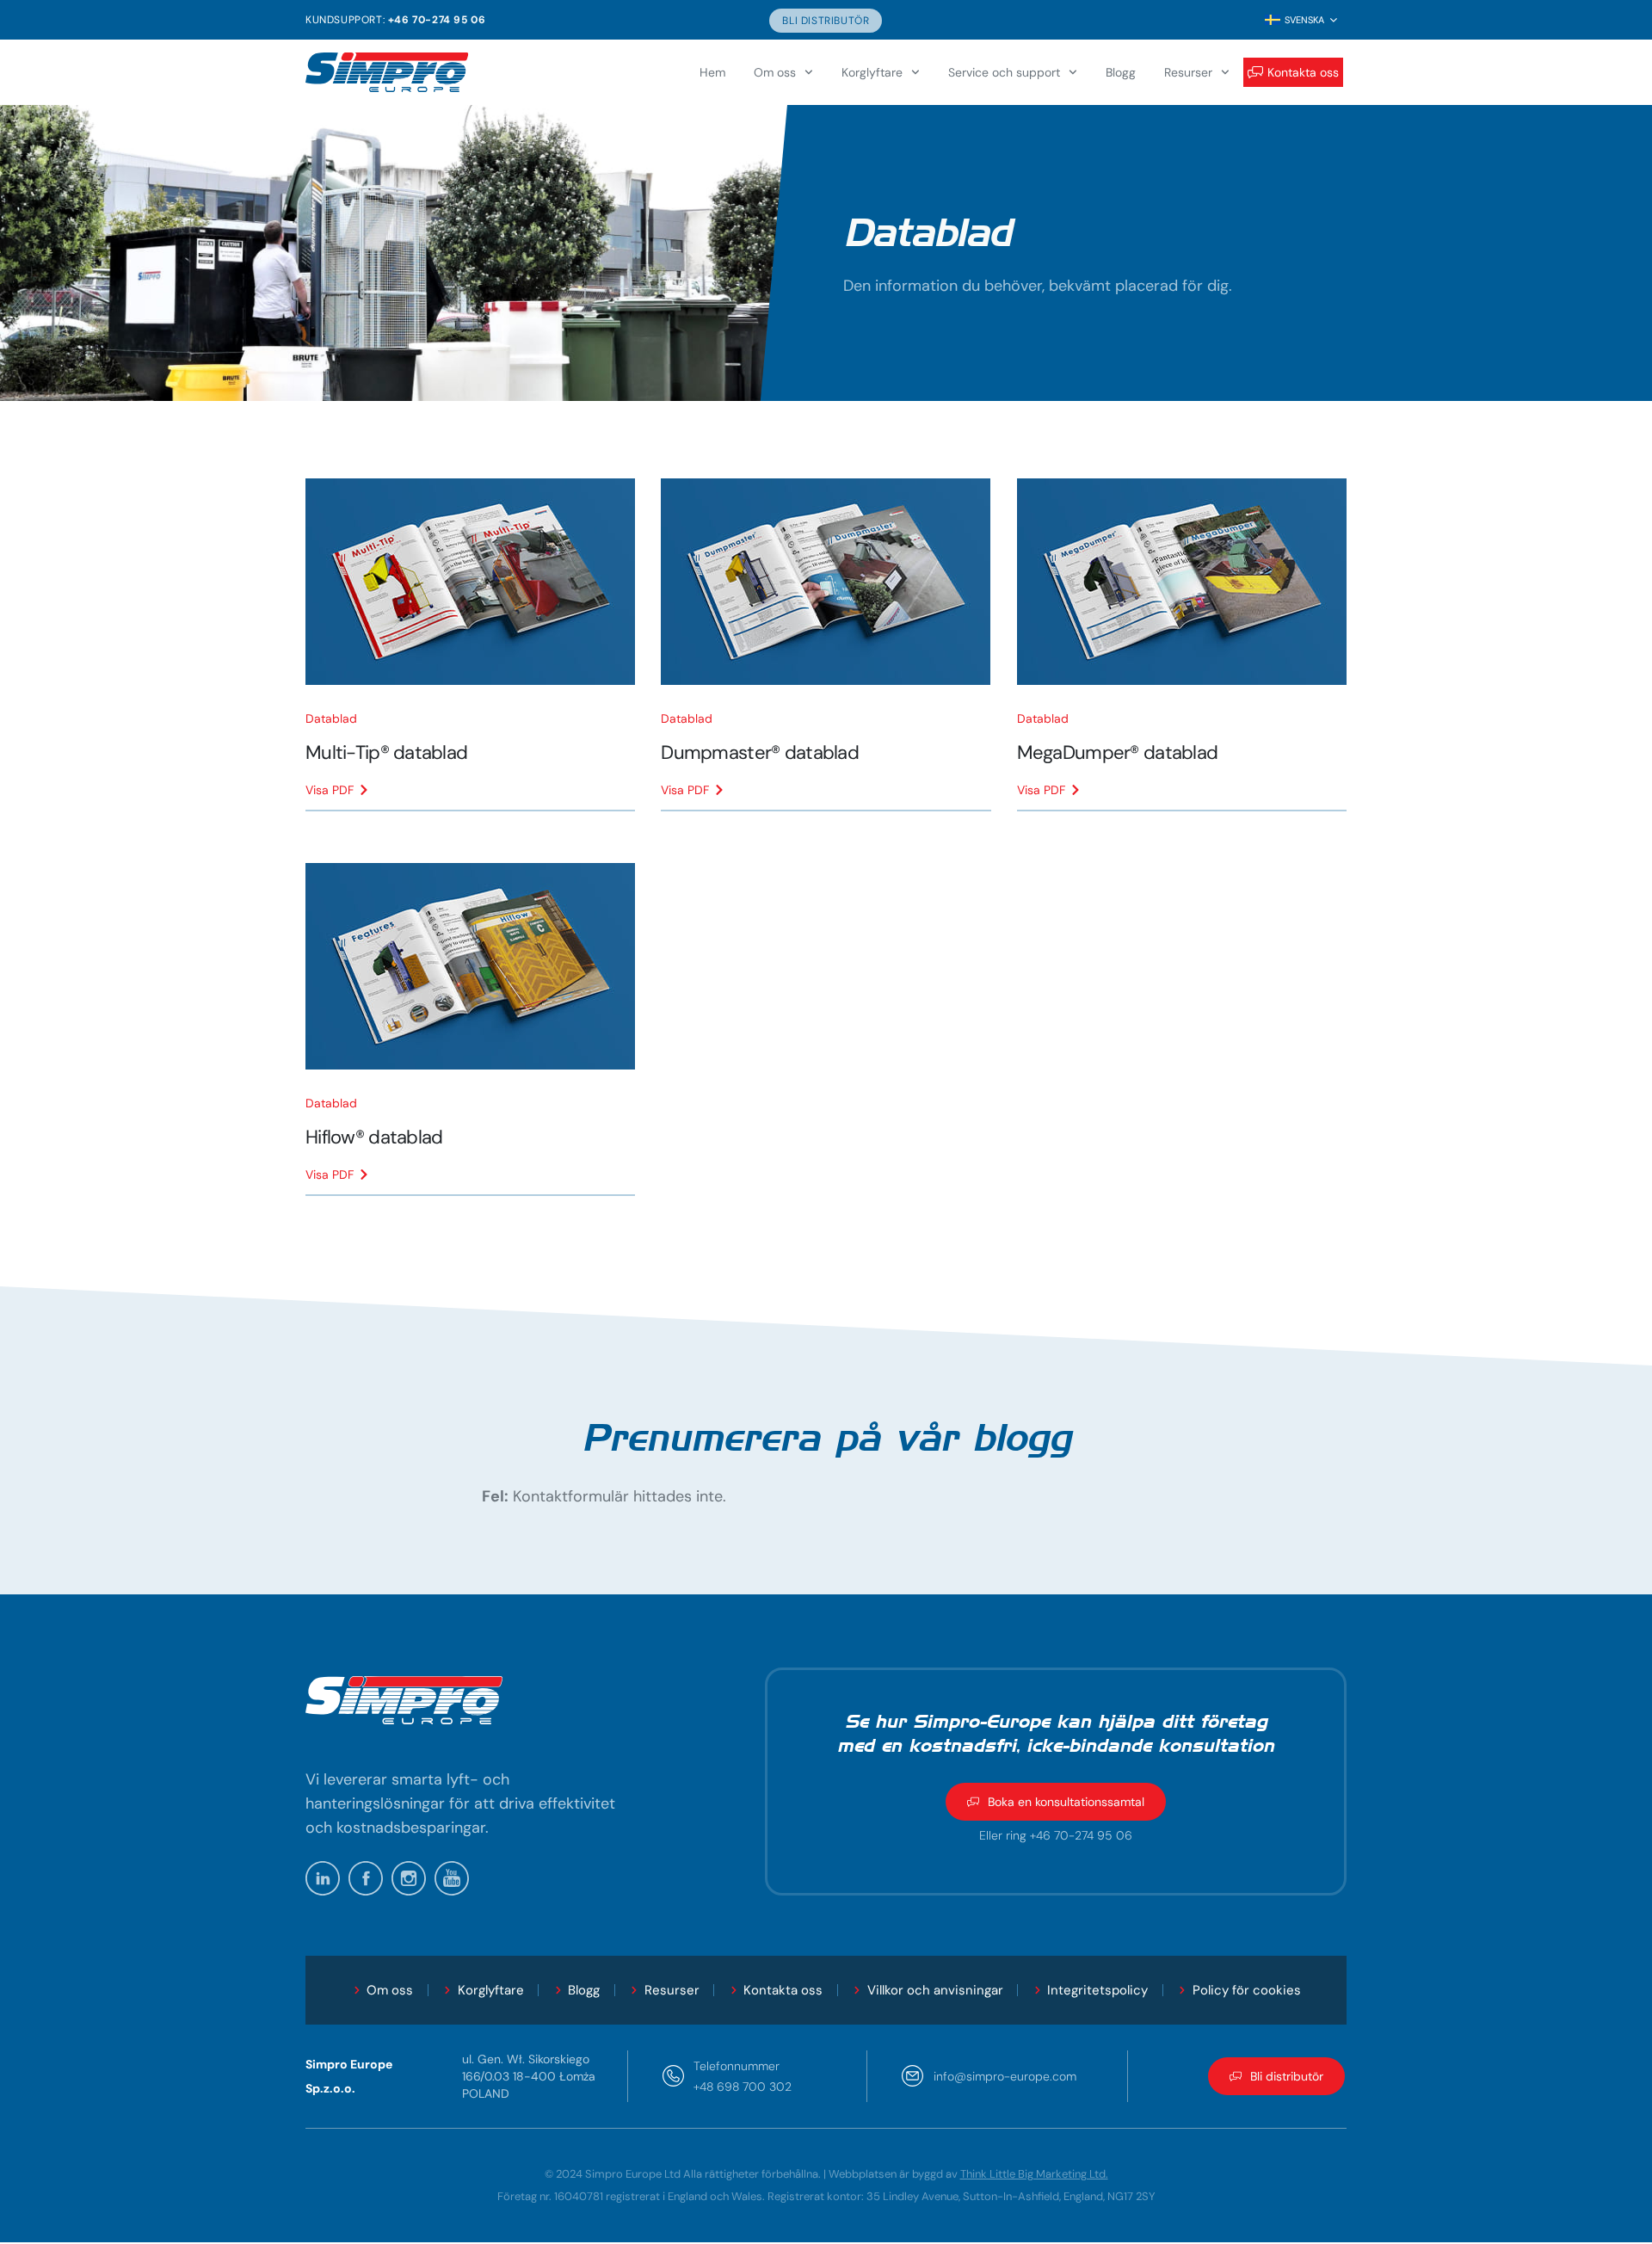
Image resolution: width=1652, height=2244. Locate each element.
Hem (712, 72)
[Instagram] (409, 1878)
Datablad (331, 718)
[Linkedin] (323, 1878)
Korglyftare (872, 72)
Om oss (775, 72)
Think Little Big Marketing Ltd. (1034, 2174)
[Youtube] (452, 1878)
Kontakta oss (1303, 72)
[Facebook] (366, 1878)
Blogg (1121, 72)
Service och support (1004, 72)
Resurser (1188, 72)
